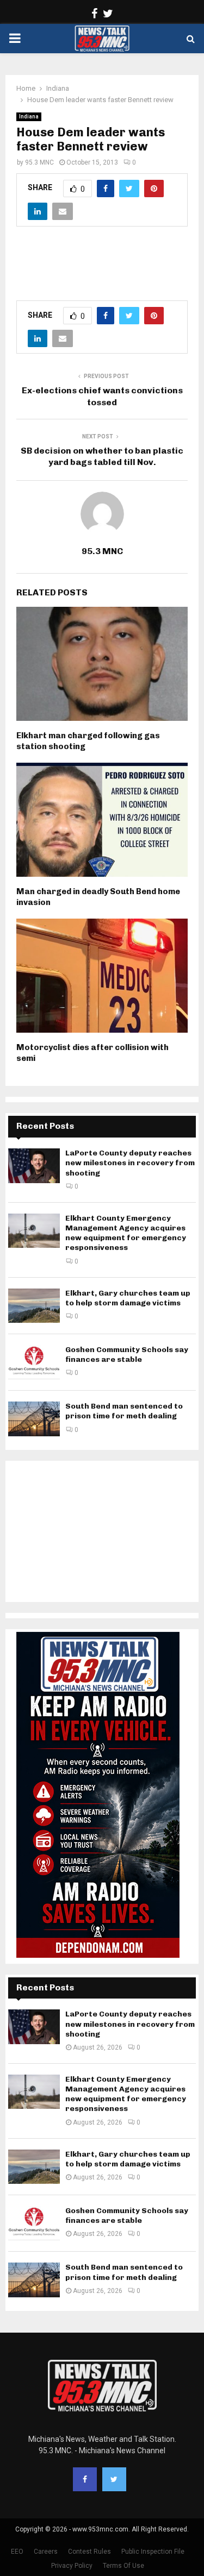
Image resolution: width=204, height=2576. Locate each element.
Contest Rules (89, 2552)
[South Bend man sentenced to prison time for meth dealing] (34, 1419)
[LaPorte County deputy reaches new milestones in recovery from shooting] (34, 1166)
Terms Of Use (123, 2566)
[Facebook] (85, 2479)
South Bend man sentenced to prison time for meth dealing (124, 1411)
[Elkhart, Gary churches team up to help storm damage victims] (34, 1306)
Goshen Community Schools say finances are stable (127, 1355)
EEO (17, 2552)
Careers (46, 2552)
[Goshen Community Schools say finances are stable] (34, 1362)
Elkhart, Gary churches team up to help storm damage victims (128, 1298)
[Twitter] (114, 2479)
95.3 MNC (39, 162)
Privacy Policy (72, 2566)
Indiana (29, 117)
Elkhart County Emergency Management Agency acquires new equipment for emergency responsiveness (126, 1233)
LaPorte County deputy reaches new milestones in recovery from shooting (130, 1163)
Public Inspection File (153, 2552)
